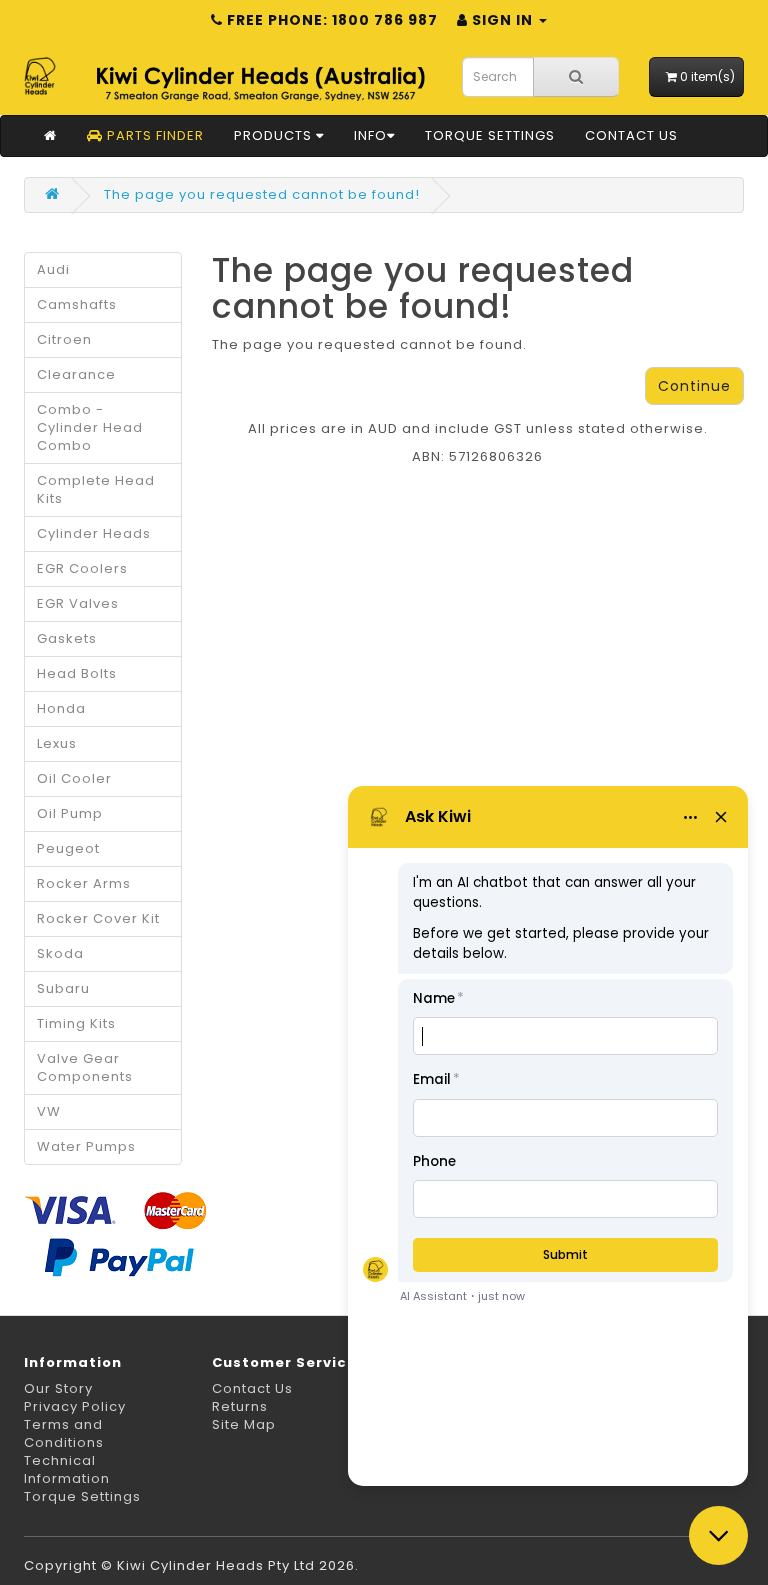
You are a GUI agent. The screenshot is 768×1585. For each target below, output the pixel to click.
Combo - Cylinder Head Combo (90, 427)
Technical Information (67, 1469)
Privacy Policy (75, 1406)
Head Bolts (77, 673)
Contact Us (631, 135)
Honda (61, 708)
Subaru (63, 988)
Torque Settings (490, 135)
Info (370, 135)
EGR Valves (78, 603)
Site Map (244, 1424)
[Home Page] (50, 136)
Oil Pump (70, 813)
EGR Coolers (82, 568)
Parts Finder (153, 135)
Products (275, 135)
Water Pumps (86, 1146)
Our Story (58, 1388)
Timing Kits (76, 1023)
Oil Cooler (74, 778)
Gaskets (67, 638)
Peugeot (68, 848)
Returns (240, 1406)
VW (49, 1111)
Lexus (57, 743)
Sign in (502, 20)
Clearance (76, 374)
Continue (694, 386)
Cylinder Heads (94, 533)
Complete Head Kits (96, 489)
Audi (53, 269)
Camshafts (77, 304)
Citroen (64, 339)
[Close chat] (718, 1535)
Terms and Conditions (64, 1433)
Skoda (60, 953)
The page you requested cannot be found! (262, 194)
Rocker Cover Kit (98, 918)
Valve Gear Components (85, 1067)
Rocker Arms (84, 883)
